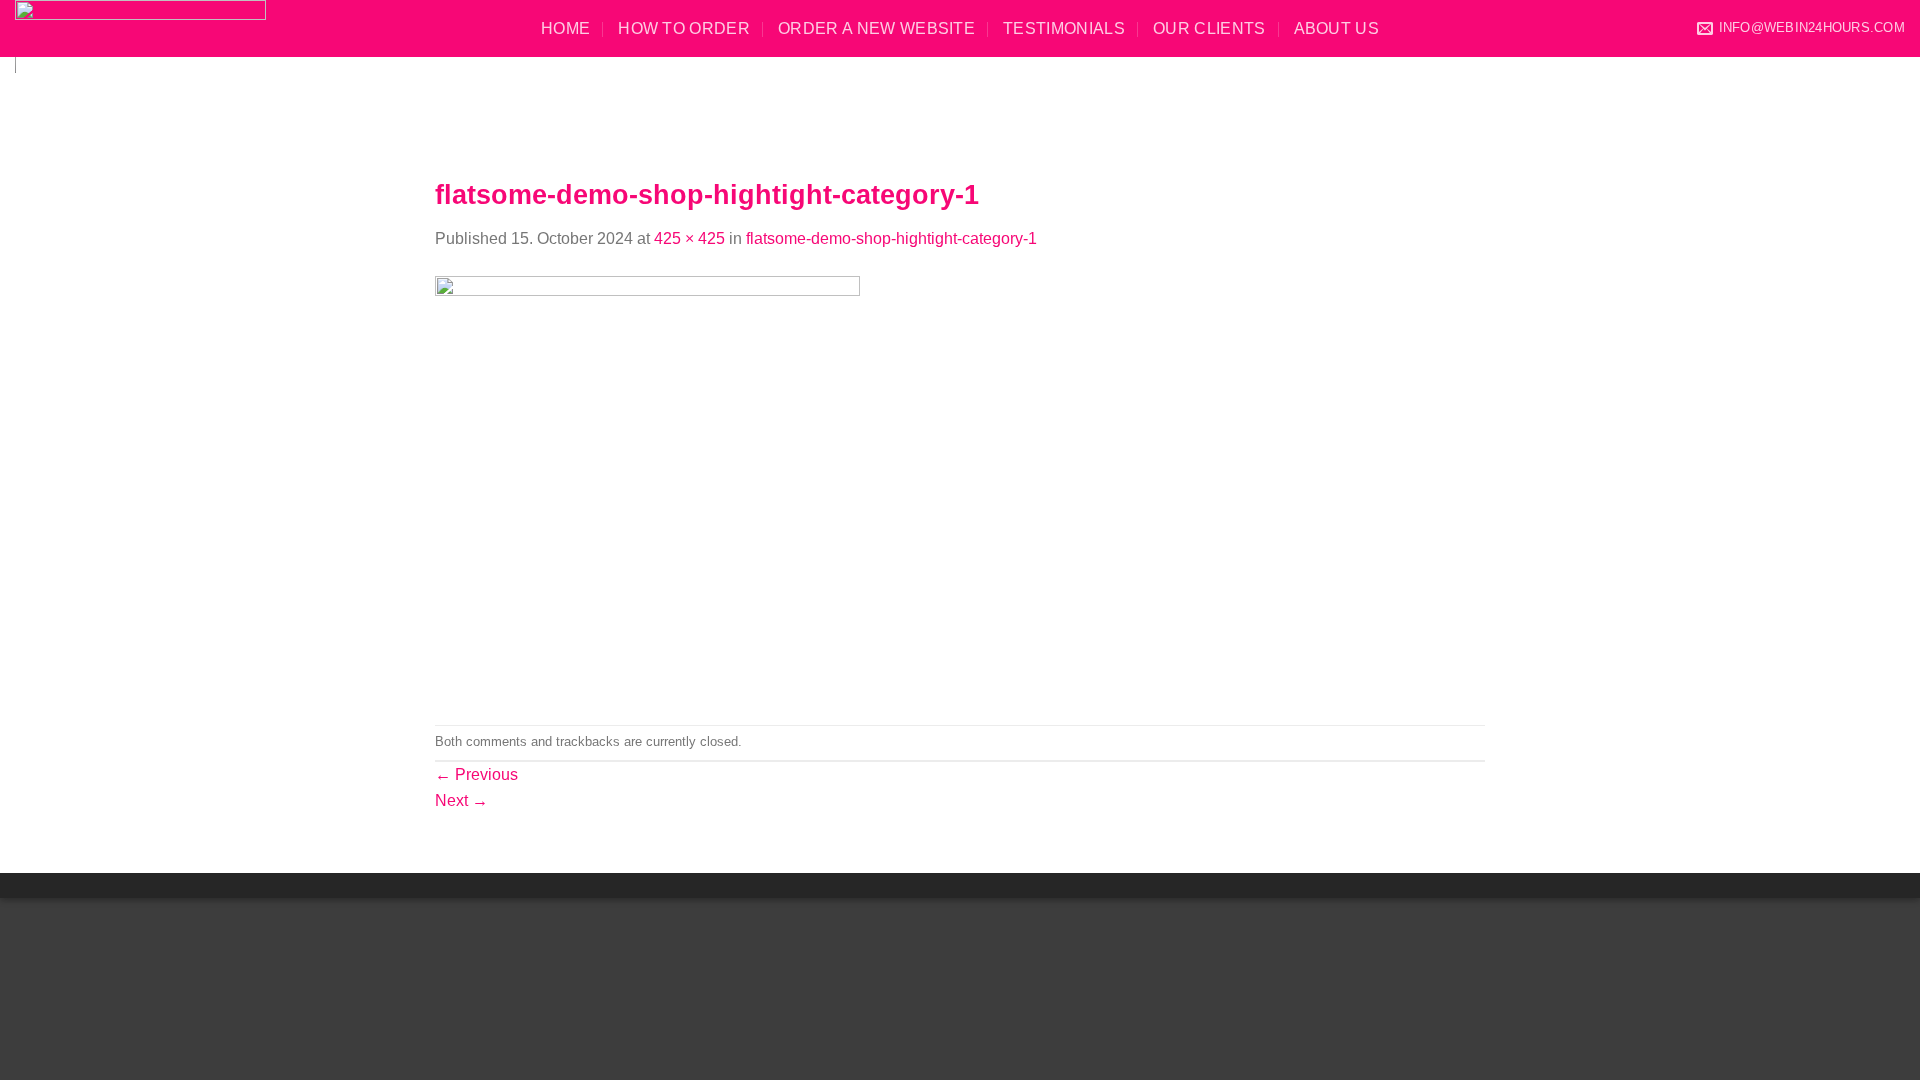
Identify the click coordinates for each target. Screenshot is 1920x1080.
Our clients (1209, 28)
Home (565, 28)
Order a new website (876, 28)
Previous (476, 774)
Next (461, 800)
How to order (684, 28)
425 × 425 (689, 238)
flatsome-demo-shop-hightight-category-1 (891, 238)
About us (1337, 28)
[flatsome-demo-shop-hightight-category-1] (647, 486)
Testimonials (1064, 28)
